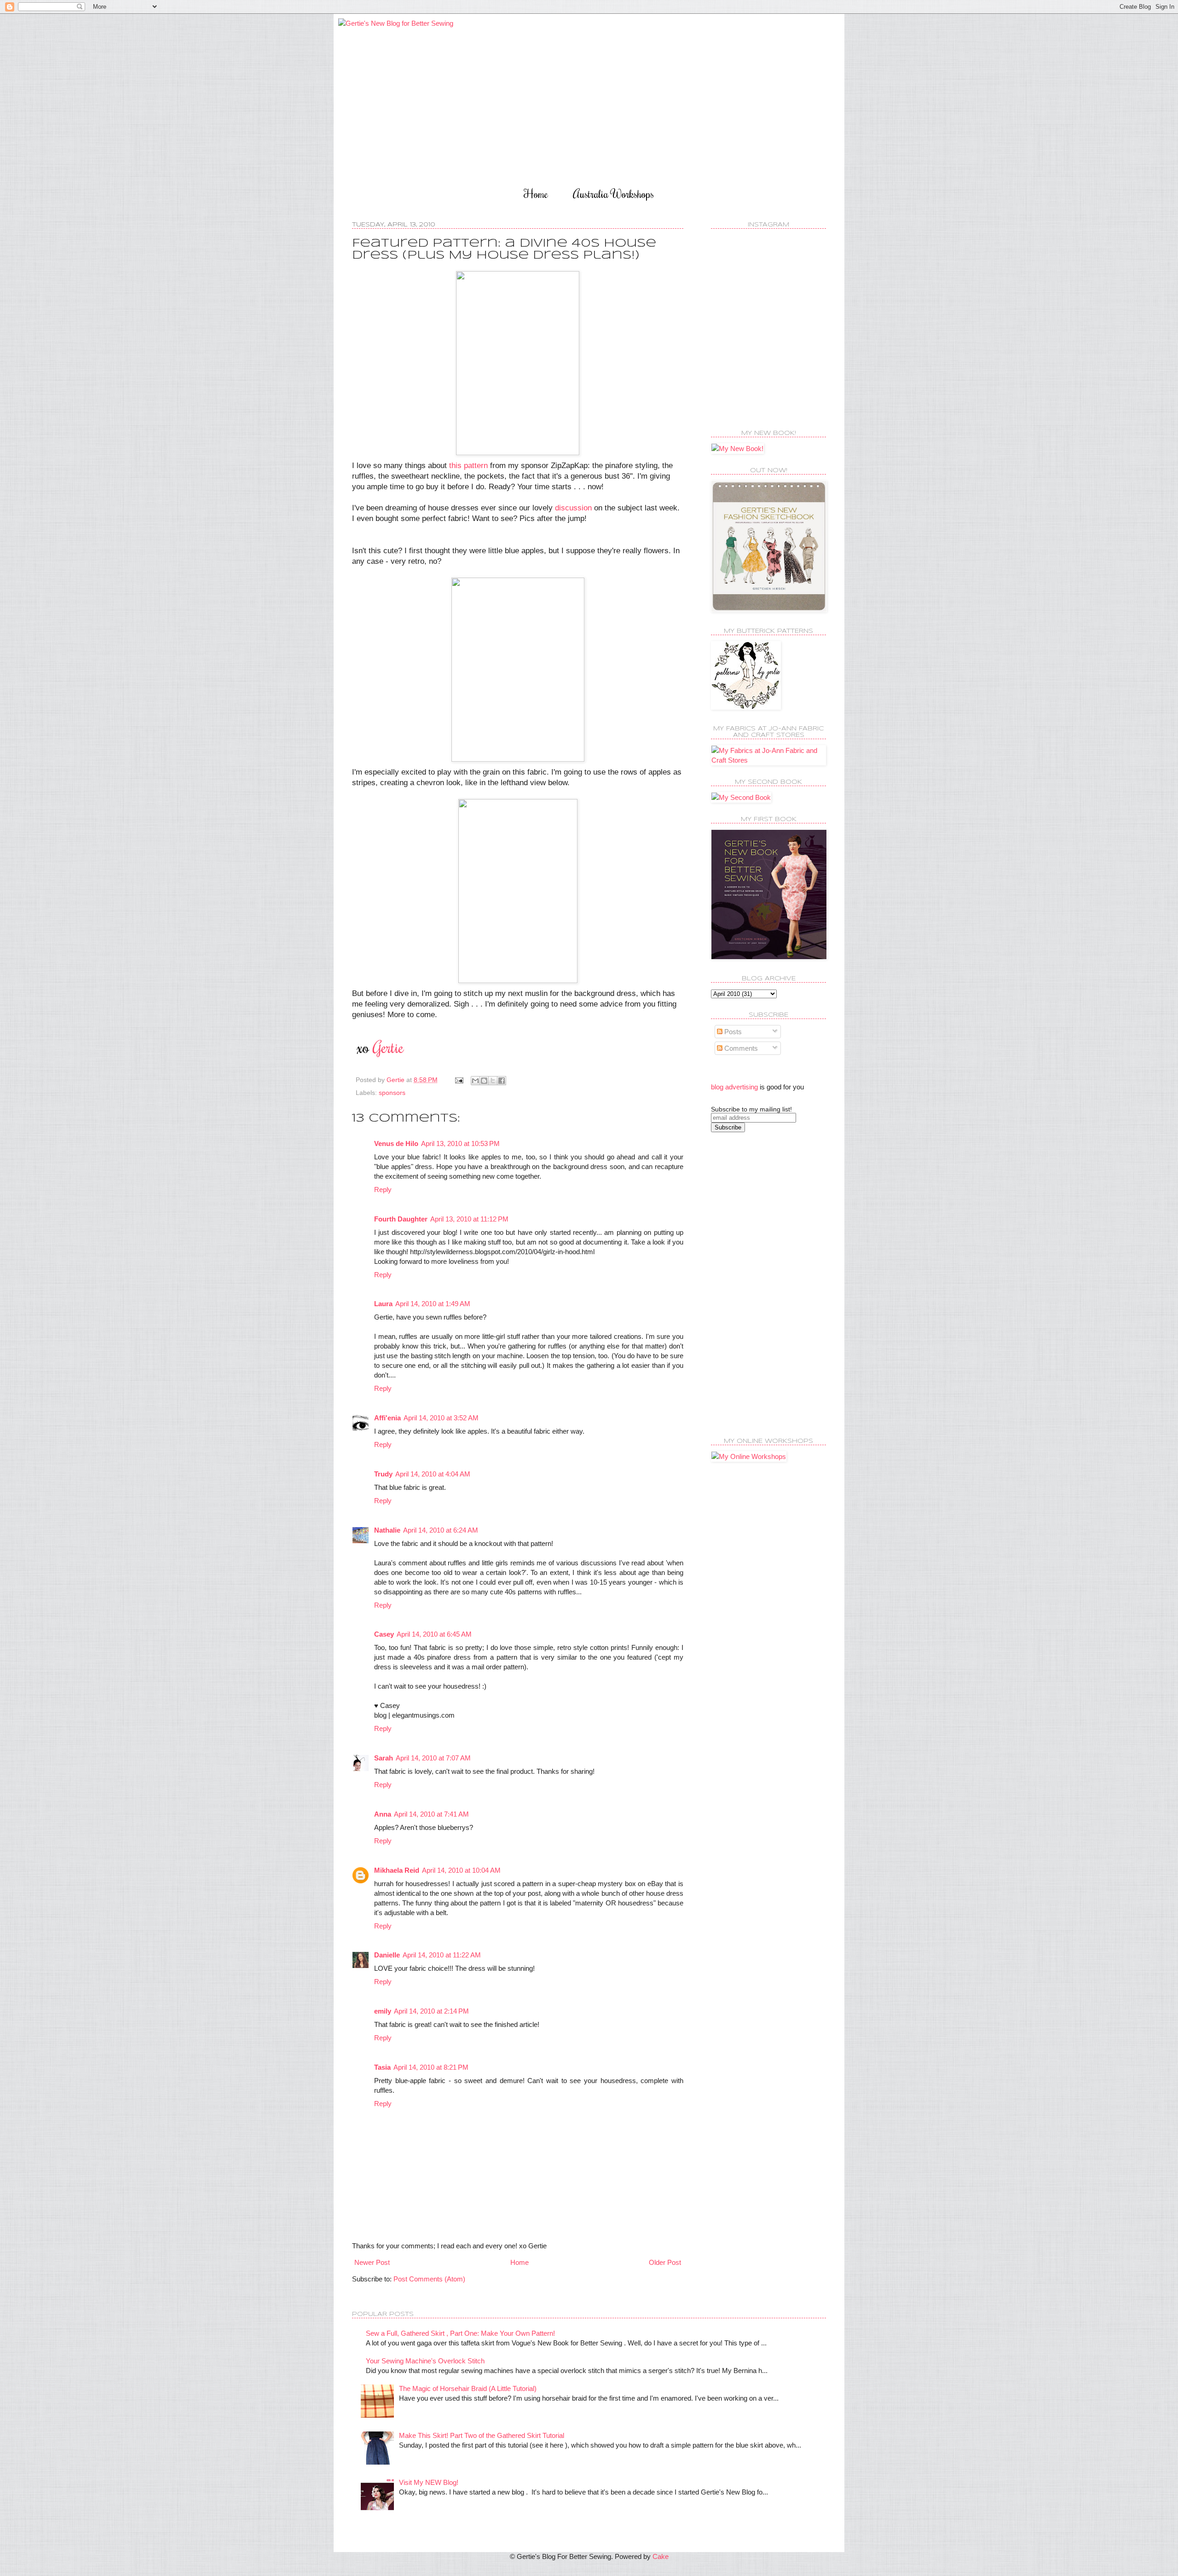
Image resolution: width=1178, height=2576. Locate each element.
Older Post (665, 2262)
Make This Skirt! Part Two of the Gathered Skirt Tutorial (482, 2435)
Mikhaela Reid (397, 1870)
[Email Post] (459, 1080)
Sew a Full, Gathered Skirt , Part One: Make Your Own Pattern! (460, 2333)
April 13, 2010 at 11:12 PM (469, 1219)
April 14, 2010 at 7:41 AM (431, 1814)
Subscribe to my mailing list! (751, 1109)
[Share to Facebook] (502, 1081)
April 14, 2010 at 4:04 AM (433, 1474)
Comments (740, 1048)
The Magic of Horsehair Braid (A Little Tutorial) (468, 2388)
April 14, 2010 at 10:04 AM (461, 1870)
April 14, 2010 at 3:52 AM (441, 1418)
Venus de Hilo (396, 1143)
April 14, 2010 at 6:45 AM (434, 1634)
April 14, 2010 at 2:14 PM (431, 2011)
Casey (384, 1634)
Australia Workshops (613, 194)
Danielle (387, 1955)
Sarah (384, 1758)
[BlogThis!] (484, 1081)
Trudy (383, 1474)
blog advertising (734, 1087)
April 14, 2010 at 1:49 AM (433, 1304)
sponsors (392, 1093)
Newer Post (372, 2262)
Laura (383, 1304)
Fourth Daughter (401, 1219)
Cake (661, 2556)
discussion (573, 508)
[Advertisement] (748, 1284)
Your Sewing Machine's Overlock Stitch (425, 2361)
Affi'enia (387, 1418)
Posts (732, 1032)
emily (383, 2011)
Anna (383, 1814)
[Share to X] (493, 1081)
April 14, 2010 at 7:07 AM (433, 1758)
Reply (383, 1190)
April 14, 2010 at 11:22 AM (442, 1955)
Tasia (382, 2067)
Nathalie (387, 1530)
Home (536, 194)
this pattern (468, 465)
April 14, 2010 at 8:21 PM (431, 2067)
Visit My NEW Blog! (429, 2482)
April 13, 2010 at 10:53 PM (460, 1143)
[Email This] (475, 1081)
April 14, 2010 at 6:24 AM (441, 1530)
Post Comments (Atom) (429, 2279)
